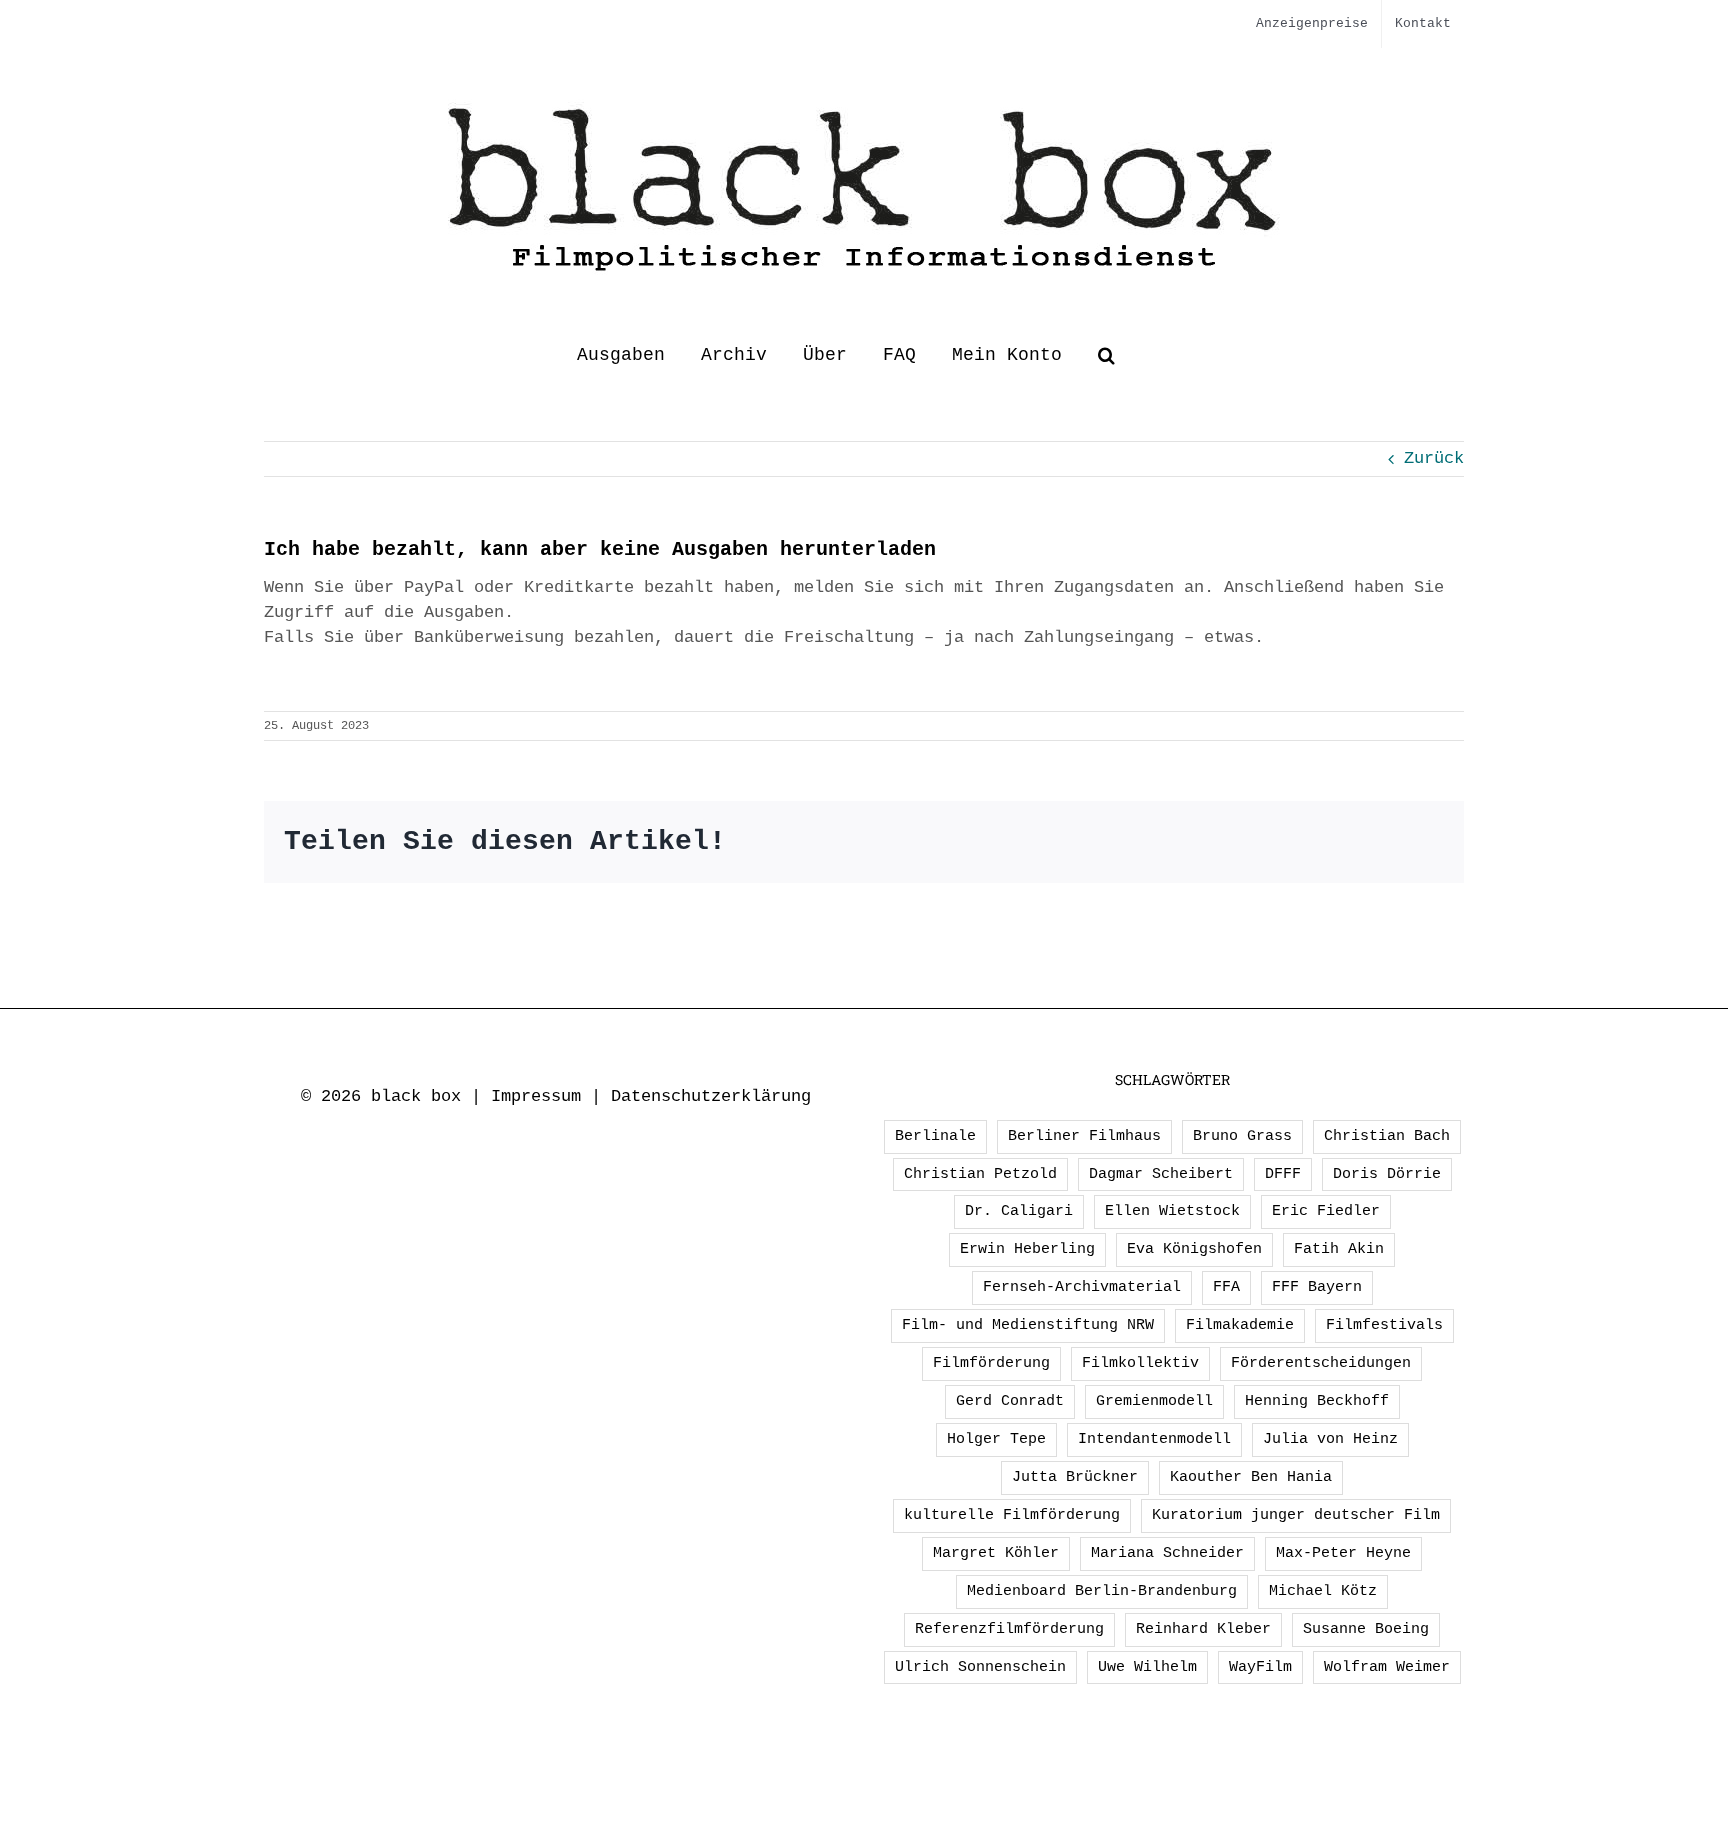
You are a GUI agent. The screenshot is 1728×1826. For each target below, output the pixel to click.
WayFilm (1260, 1667)
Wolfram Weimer (1387, 1667)
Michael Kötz (1323, 1591)
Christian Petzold (980, 1174)
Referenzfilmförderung (1009, 1629)
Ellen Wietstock (1172, 1211)
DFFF (1283, 1174)
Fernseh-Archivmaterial (1082, 1287)
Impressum (536, 1096)
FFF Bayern (1317, 1287)
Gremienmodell (1154, 1401)
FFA (1226, 1287)
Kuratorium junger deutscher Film (1296, 1515)
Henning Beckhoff (1317, 1401)
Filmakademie (1240, 1325)
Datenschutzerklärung (711, 1096)
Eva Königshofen (1194, 1249)
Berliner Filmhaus (1084, 1136)
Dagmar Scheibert (1161, 1174)
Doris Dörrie (1387, 1174)
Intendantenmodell (1154, 1439)
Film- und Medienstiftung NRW (1028, 1325)
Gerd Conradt (1010, 1401)
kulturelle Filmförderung (1012, 1515)
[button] (1106, 355)
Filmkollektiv (1140, 1363)
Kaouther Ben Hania (1251, 1477)
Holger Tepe (996, 1439)
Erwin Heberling (1027, 1249)
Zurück (1434, 458)
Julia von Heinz (1330, 1439)
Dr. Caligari (1019, 1211)
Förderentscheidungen (1321, 1363)
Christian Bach (1387, 1136)
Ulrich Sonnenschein (980, 1667)
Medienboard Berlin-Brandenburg (1102, 1591)
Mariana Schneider (1167, 1553)
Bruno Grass (1242, 1136)
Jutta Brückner (1075, 1477)
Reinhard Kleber (1203, 1629)
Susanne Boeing (1366, 1629)
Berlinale (935, 1136)
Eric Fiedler (1326, 1211)
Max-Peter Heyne (1343, 1553)
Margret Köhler (996, 1553)
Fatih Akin (1339, 1249)
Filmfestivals (1384, 1325)
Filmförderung (991, 1363)
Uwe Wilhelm (1147, 1667)
